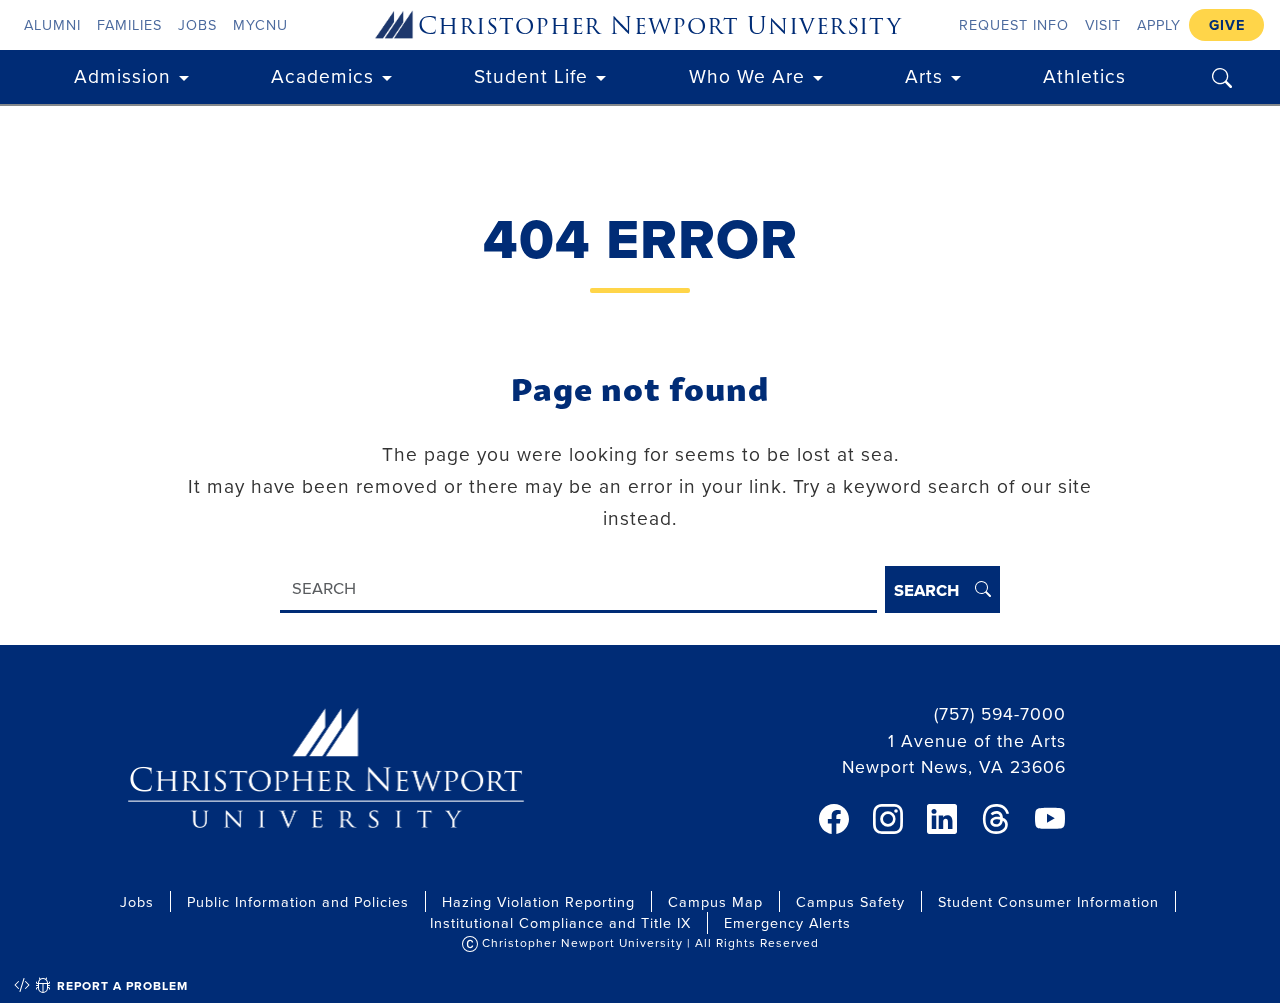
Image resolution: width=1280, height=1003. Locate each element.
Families (129, 24)
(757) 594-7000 (1000, 713)
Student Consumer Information (1048, 901)
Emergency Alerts (787, 922)
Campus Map (715, 901)
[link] (834, 819)
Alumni (52, 24)
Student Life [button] (531, 75)
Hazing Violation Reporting (538, 901)
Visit (1103, 24)
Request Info (1014, 24)
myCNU (260, 24)
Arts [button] (924, 75)
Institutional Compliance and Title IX (560, 922)
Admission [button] (122, 75)
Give (1227, 24)
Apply (1159, 24)
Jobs (197, 24)
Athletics (1084, 75)
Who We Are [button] (747, 75)
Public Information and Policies (298, 901)
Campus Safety (850, 901)
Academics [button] (322, 75)
